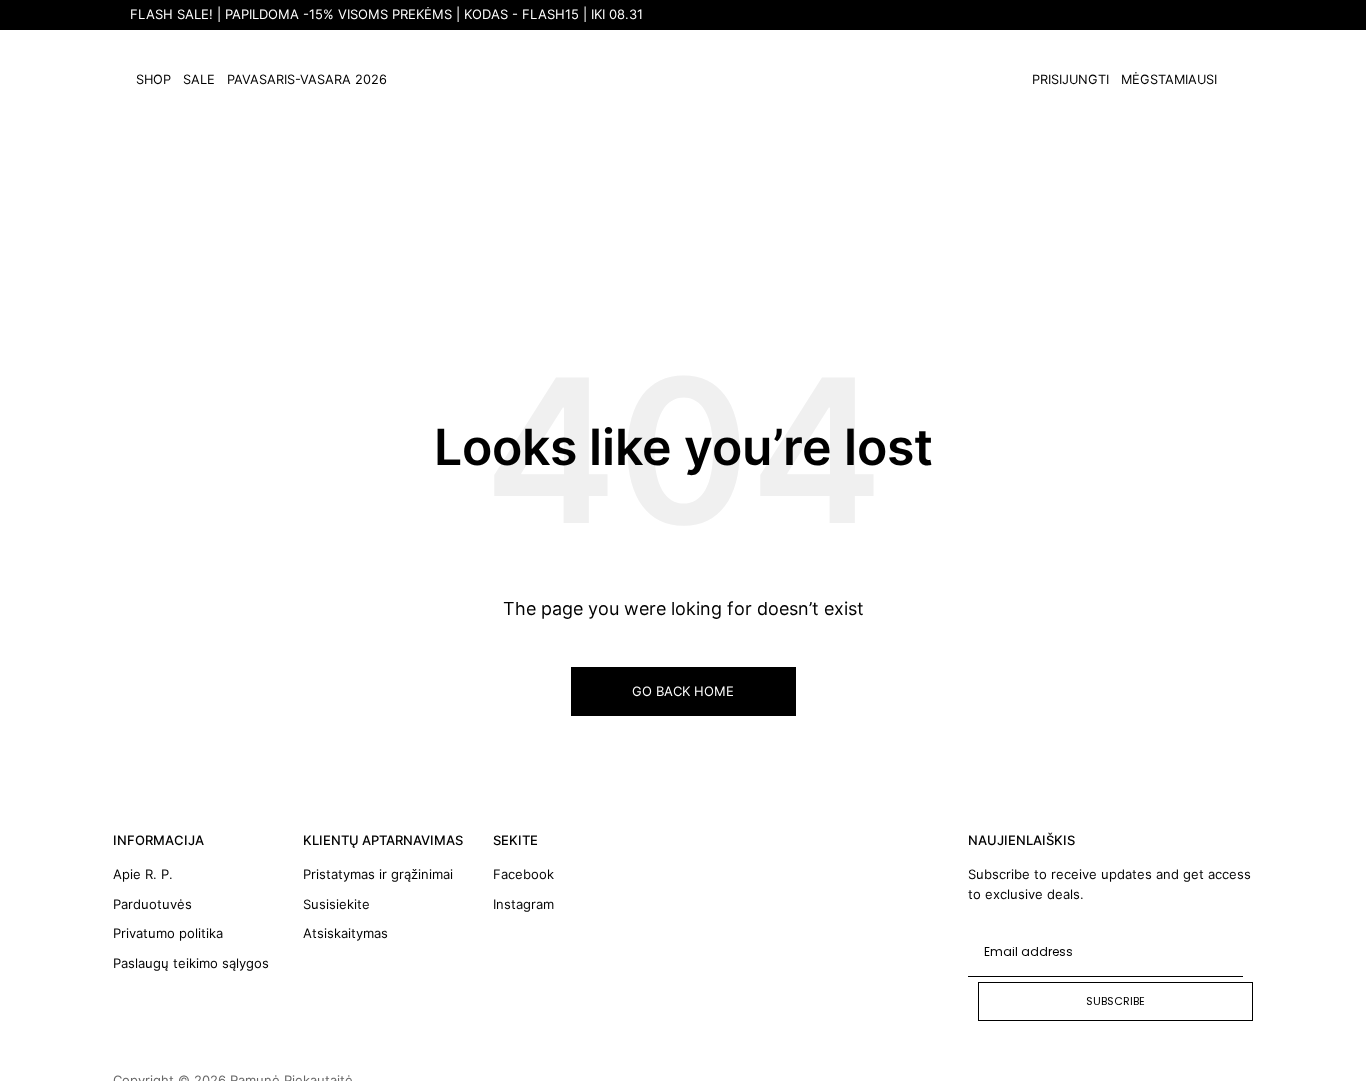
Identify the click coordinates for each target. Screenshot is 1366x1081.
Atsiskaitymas (345, 933)
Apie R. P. (143, 874)
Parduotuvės (152, 904)
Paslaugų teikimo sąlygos (191, 963)
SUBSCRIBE (1115, 1001)
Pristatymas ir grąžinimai (378, 874)
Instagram (523, 904)
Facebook (523, 874)
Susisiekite (336, 904)
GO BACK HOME (683, 691)
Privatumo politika (168, 933)
